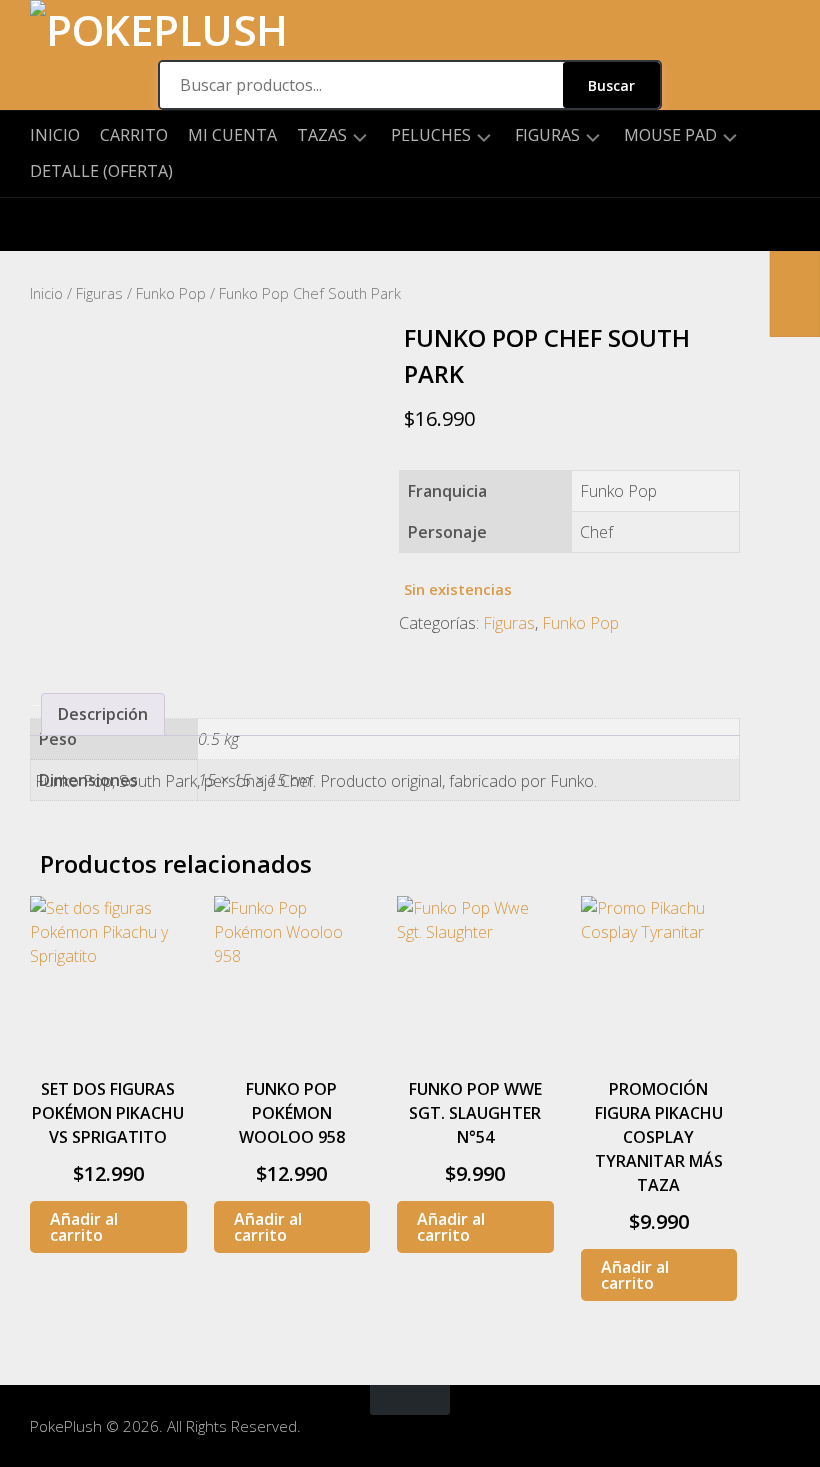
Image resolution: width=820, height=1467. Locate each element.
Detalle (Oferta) (101, 171)
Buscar (611, 85)
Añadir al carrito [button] (84, 1227)
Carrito (134, 135)
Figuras (547, 135)
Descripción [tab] (103, 714)
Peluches (431, 135)
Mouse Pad (670, 135)
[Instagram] (45, 224)
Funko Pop (171, 293)
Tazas (322, 135)
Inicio (55, 135)
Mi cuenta (232, 135)
